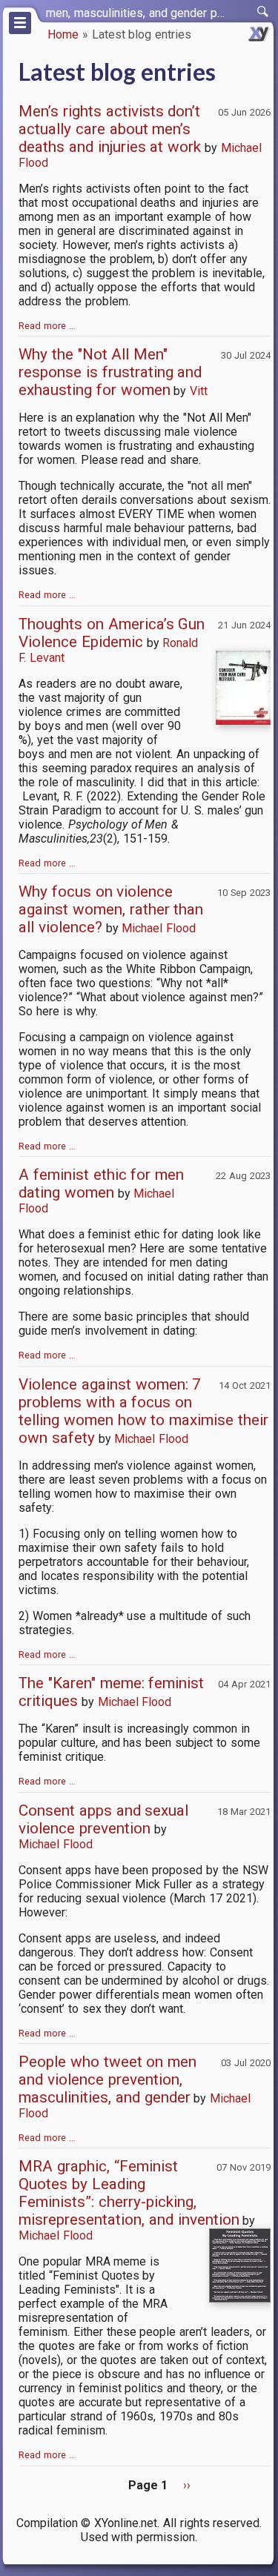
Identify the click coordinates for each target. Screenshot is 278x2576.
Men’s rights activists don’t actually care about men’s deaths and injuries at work (110, 129)
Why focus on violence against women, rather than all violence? (111, 909)
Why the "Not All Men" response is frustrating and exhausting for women (110, 372)
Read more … (47, 326)
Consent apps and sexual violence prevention (103, 1819)
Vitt (199, 391)
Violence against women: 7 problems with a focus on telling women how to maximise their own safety (143, 1411)
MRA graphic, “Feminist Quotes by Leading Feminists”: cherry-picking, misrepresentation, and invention (129, 2193)
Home (63, 34)
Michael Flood (159, 928)
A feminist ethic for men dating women (101, 1184)
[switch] (263, 12)
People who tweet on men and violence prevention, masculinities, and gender (107, 2079)
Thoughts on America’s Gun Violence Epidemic (112, 633)
